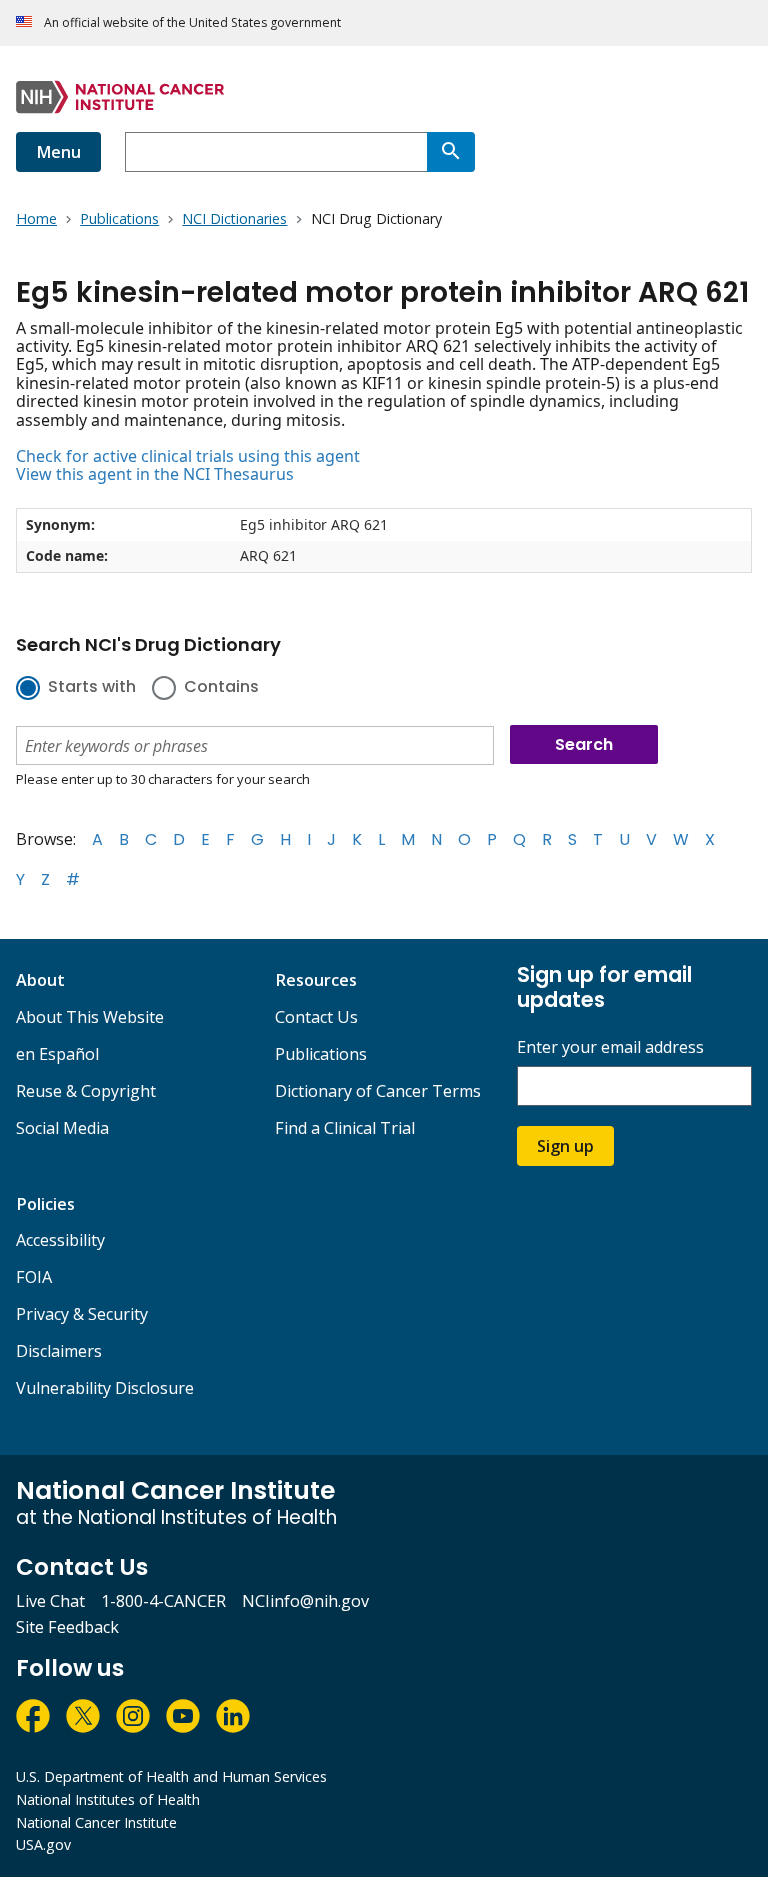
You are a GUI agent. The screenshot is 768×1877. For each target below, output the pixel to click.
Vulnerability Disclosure (105, 1388)
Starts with (92, 688)
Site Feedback (67, 1627)
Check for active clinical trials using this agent (188, 456)
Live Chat (50, 1601)
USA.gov (43, 1844)
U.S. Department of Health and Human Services (171, 1776)
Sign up (565, 1146)
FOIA (34, 1277)
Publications (321, 1054)
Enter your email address (610, 1047)
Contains (221, 688)
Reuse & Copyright (86, 1091)
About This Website (90, 1017)
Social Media (62, 1128)
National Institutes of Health (108, 1799)
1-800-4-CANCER (163, 1601)
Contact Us (316, 1017)
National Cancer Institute (96, 1822)
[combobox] (276, 152)
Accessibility (60, 1240)
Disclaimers (59, 1351)
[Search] (451, 152)
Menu (58, 152)
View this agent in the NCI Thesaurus (155, 474)
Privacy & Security (82, 1314)
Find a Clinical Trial (345, 1128)
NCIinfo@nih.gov (305, 1601)
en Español (57, 1054)
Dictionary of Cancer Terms (378, 1091)
